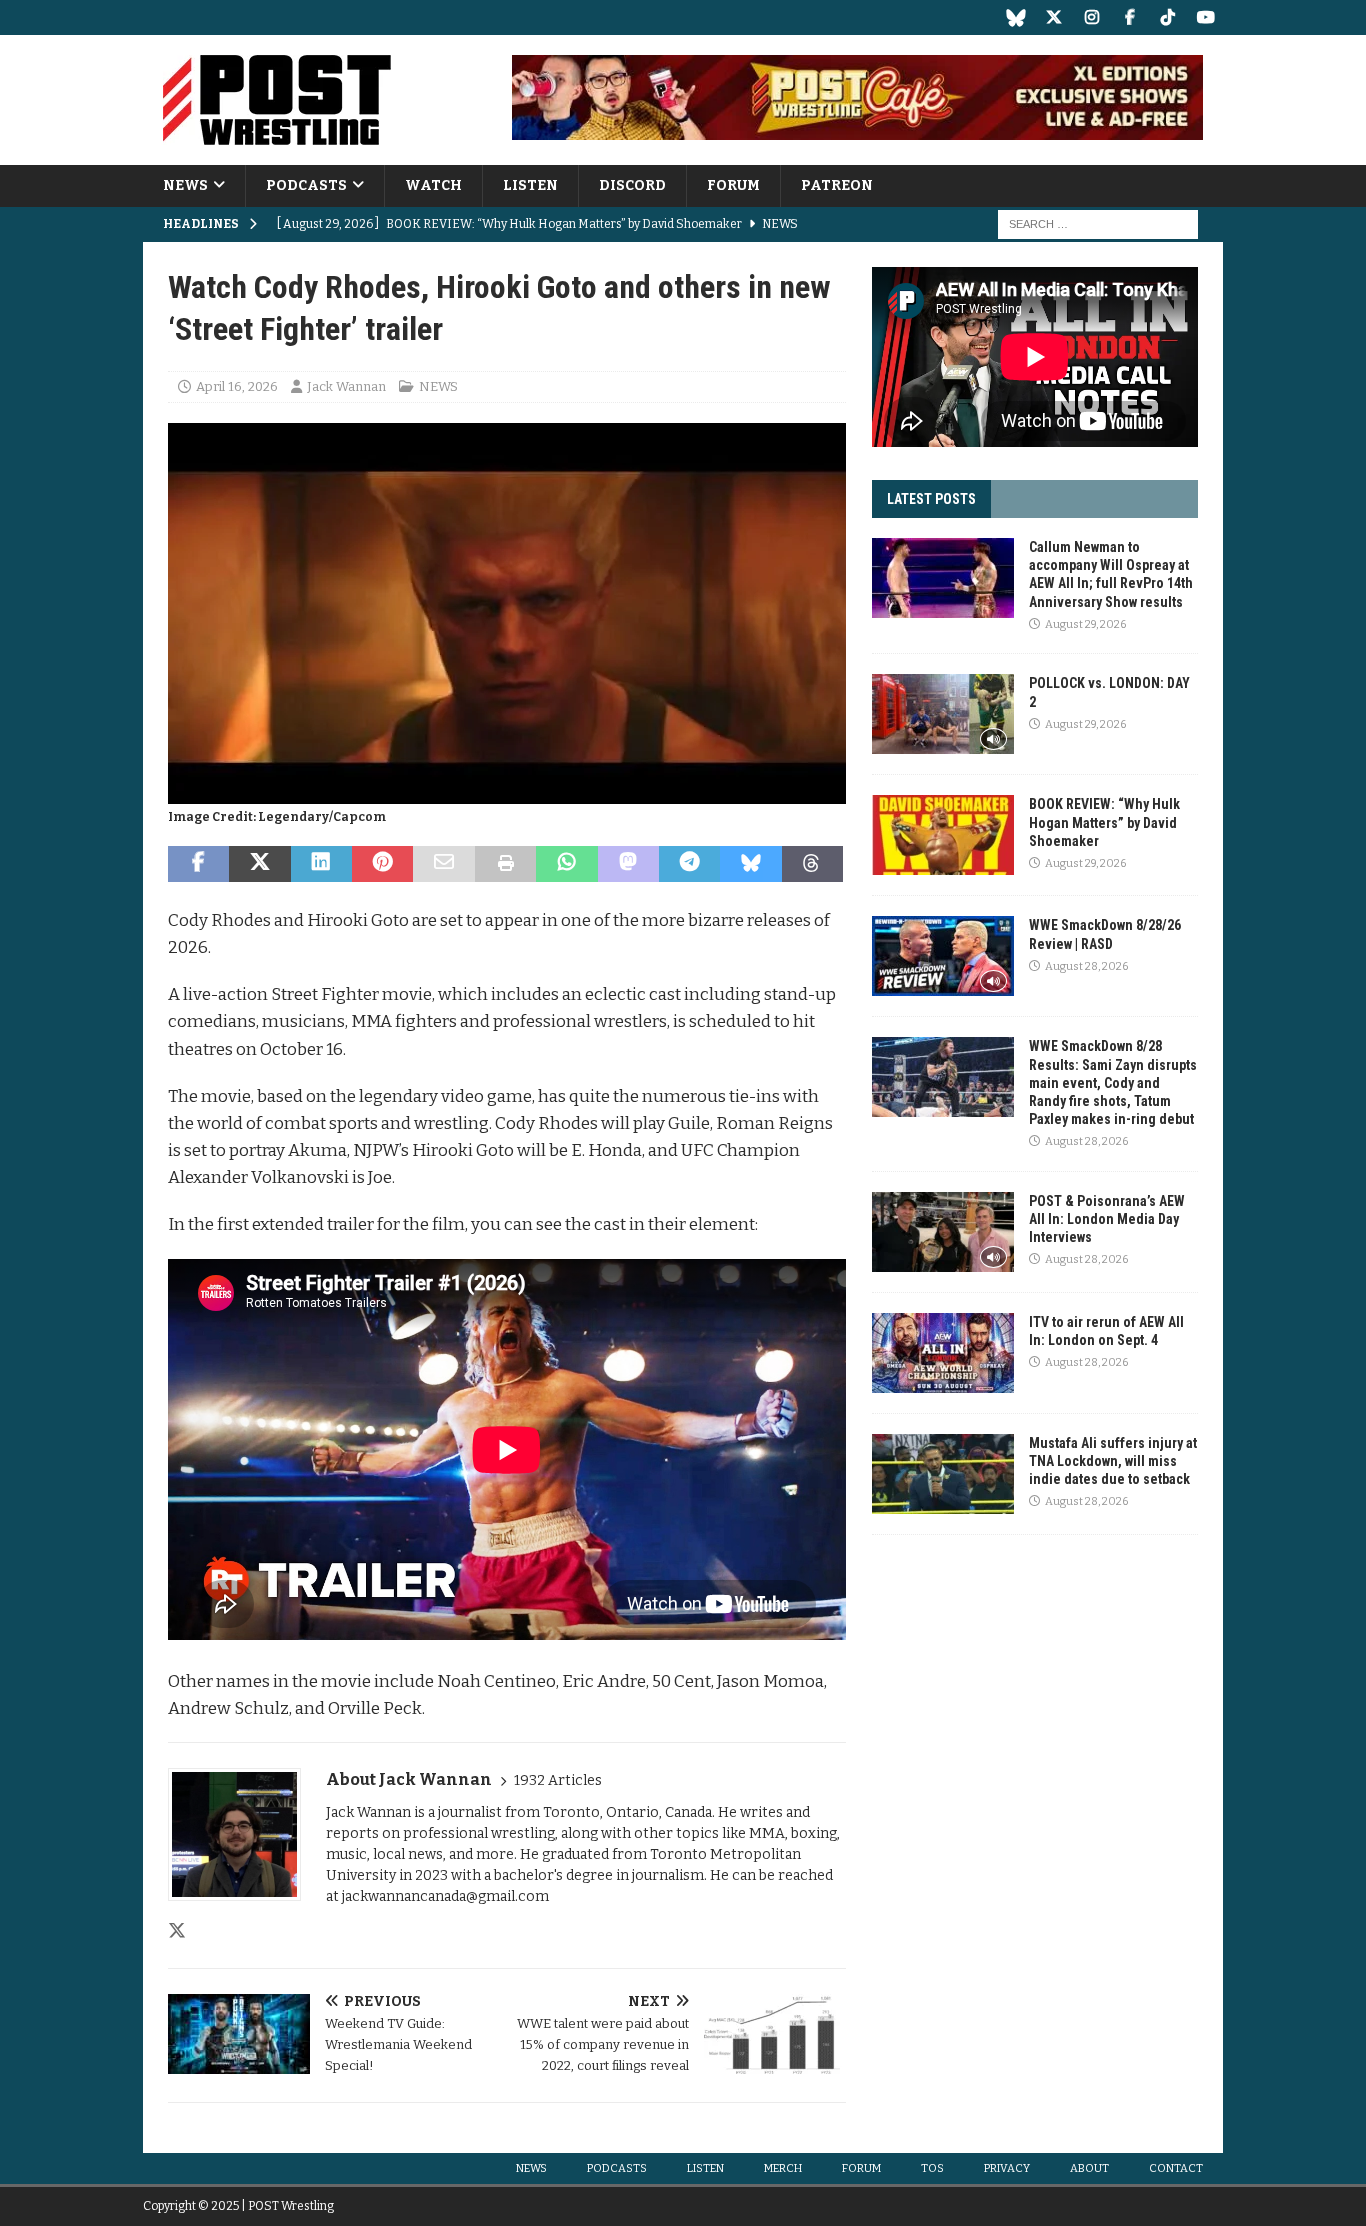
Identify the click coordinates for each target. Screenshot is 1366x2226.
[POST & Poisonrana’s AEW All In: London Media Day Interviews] (943, 1232)
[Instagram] (1091, 17)
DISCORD (632, 185)
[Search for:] (1098, 224)
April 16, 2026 (237, 386)
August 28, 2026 (1086, 966)
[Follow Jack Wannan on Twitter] (177, 1931)
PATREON (837, 185)
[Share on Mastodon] (628, 864)
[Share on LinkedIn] (321, 864)
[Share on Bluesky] (750, 864)
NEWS (185, 185)
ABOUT (1089, 2168)
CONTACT (1176, 2168)
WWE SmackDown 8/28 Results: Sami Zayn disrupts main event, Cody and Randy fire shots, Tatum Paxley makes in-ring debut (1113, 1082)
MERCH (783, 2168)
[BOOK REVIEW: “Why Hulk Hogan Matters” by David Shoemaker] (943, 835)
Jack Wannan (346, 386)
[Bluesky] (1015, 17)
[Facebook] (1129, 17)
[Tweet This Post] (259, 864)
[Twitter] (1053, 17)
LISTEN (530, 185)
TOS (932, 2168)
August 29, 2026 (1085, 624)
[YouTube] (1205, 17)
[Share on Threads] (812, 864)
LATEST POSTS (931, 499)
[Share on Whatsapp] (566, 864)
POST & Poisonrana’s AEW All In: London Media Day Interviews (1107, 1219)
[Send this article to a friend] (443, 864)
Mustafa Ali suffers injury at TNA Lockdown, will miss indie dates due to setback (1113, 1461)
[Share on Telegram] (689, 864)
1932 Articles (558, 1780)
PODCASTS (306, 185)
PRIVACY (1007, 2168)
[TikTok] (1167, 17)
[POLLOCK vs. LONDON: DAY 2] (943, 714)
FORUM (733, 185)
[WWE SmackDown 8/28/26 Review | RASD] (943, 956)
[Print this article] (505, 864)
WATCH (433, 185)
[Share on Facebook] (198, 864)
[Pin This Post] (382, 864)
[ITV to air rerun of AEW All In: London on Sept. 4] (943, 1353)
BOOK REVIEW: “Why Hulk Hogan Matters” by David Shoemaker (1104, 822)
